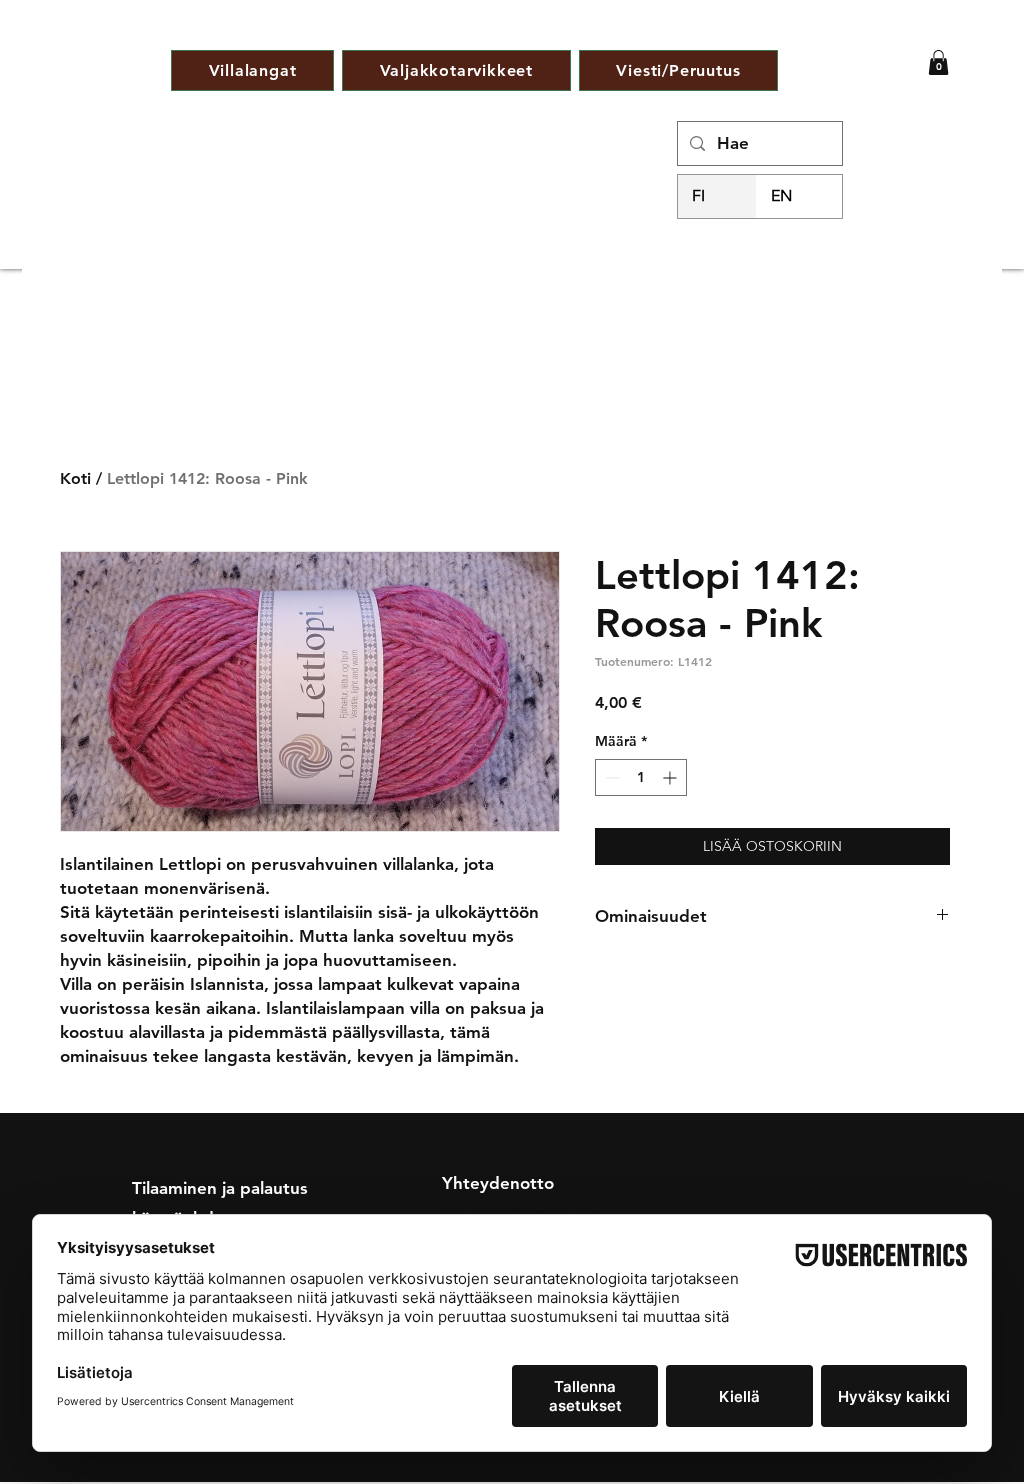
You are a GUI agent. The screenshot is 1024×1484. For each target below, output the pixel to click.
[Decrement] (610, 777)
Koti (75, 478)
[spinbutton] (641, 777)
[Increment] (671, 777)
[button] (938, 62)
